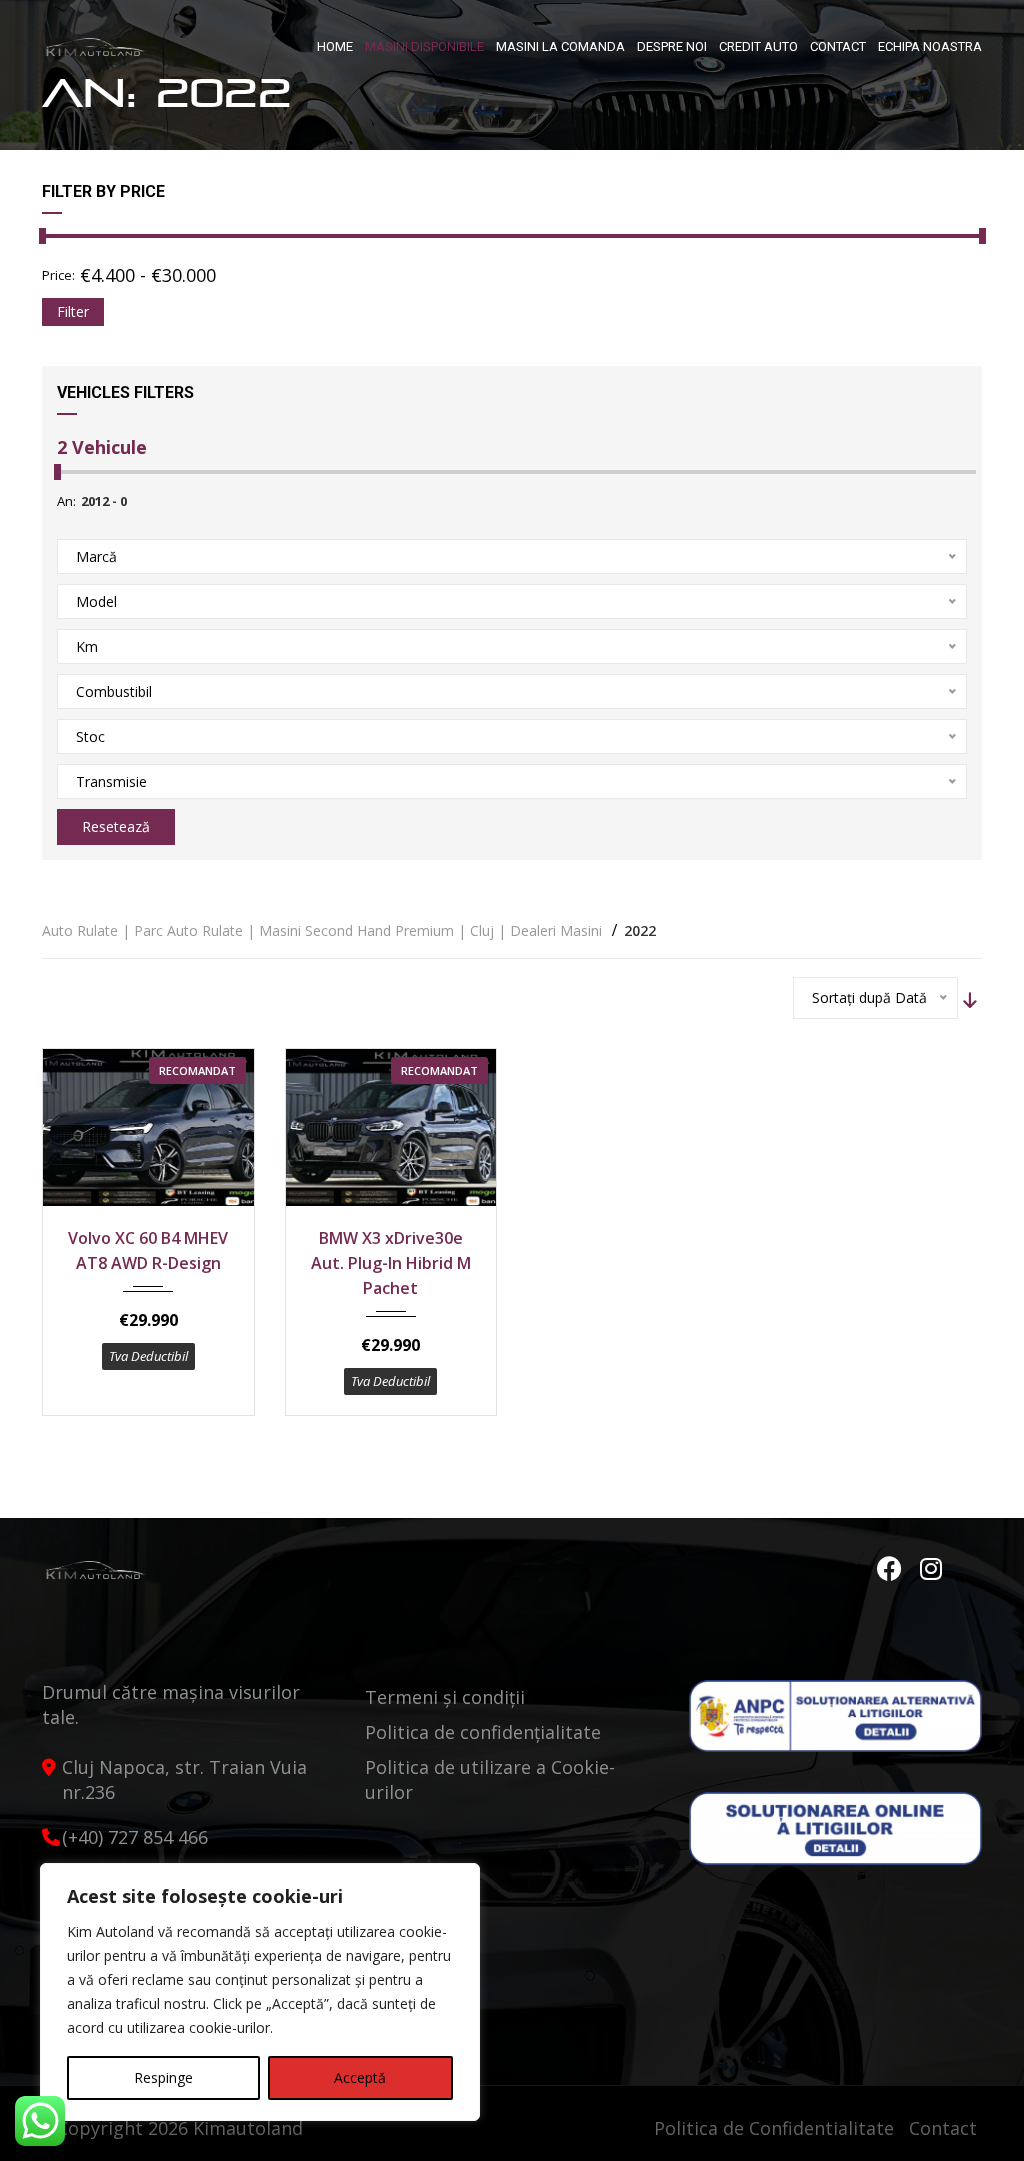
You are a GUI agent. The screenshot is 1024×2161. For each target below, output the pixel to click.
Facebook (892, 1569)
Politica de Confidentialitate (774, 2128)
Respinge (163, 2077)
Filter (73, 311)
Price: (58, 275)
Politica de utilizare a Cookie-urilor (490, 1779)
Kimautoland (248, 2128)
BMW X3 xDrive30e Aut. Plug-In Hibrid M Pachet (391, 1263)
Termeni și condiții (445, 1697)
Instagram (932, 1569)
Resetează (116, 826)
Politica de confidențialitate (483, 1732)
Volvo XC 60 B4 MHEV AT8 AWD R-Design (148, 1250)
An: (66, 501)
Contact (943, 2128)
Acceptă (360, 2077)
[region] (260, 1992)
